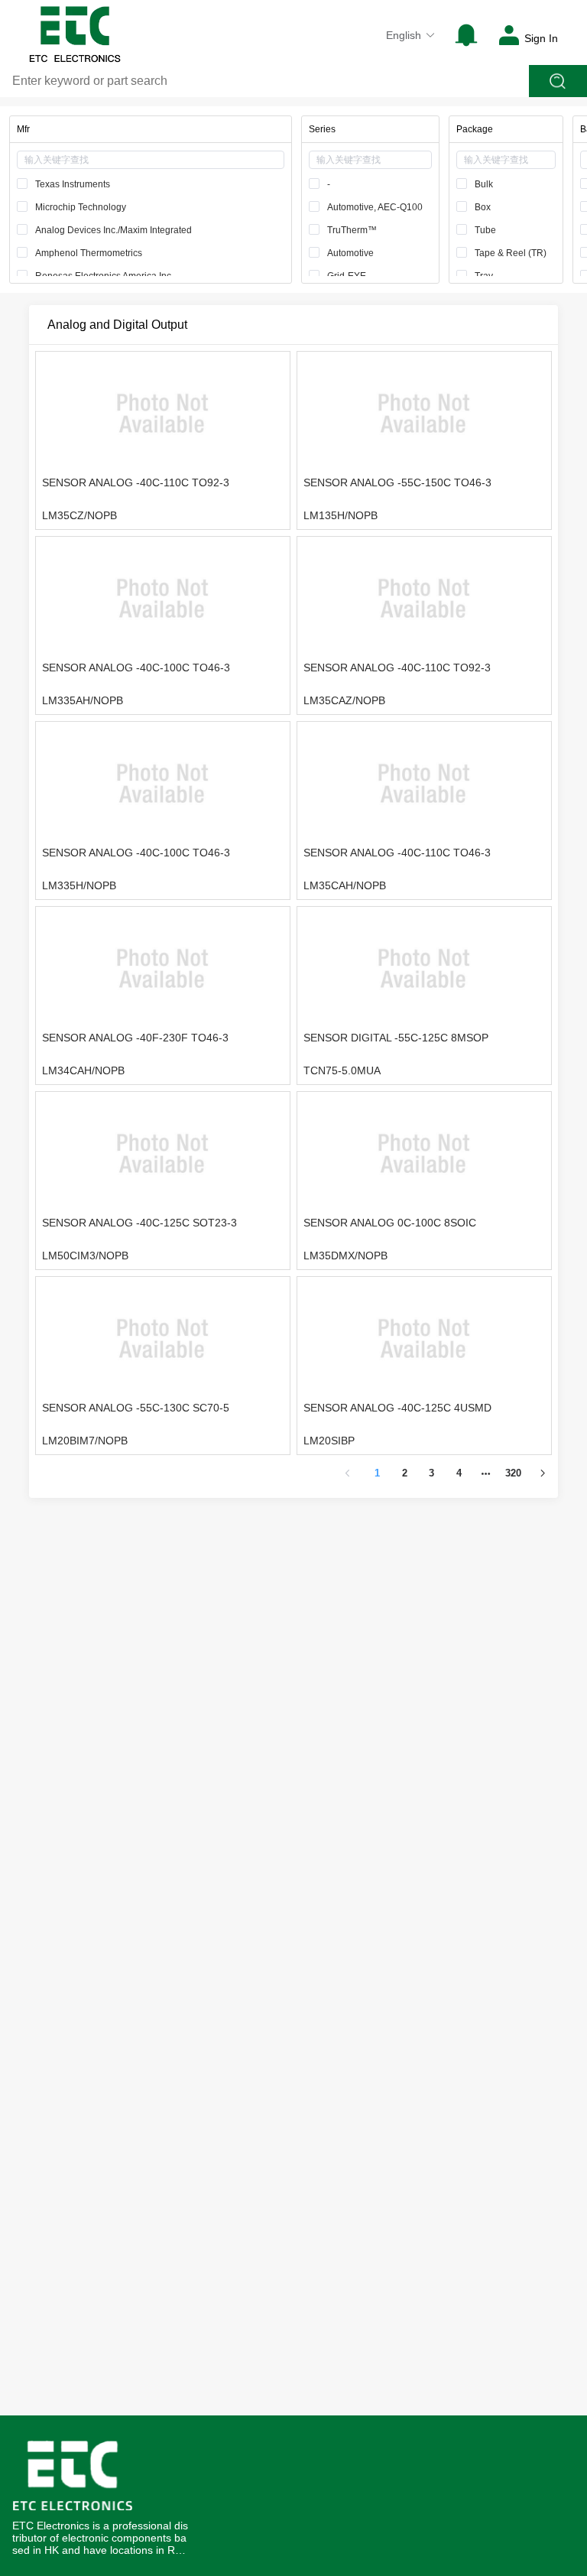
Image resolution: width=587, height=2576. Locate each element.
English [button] (404, 35)
